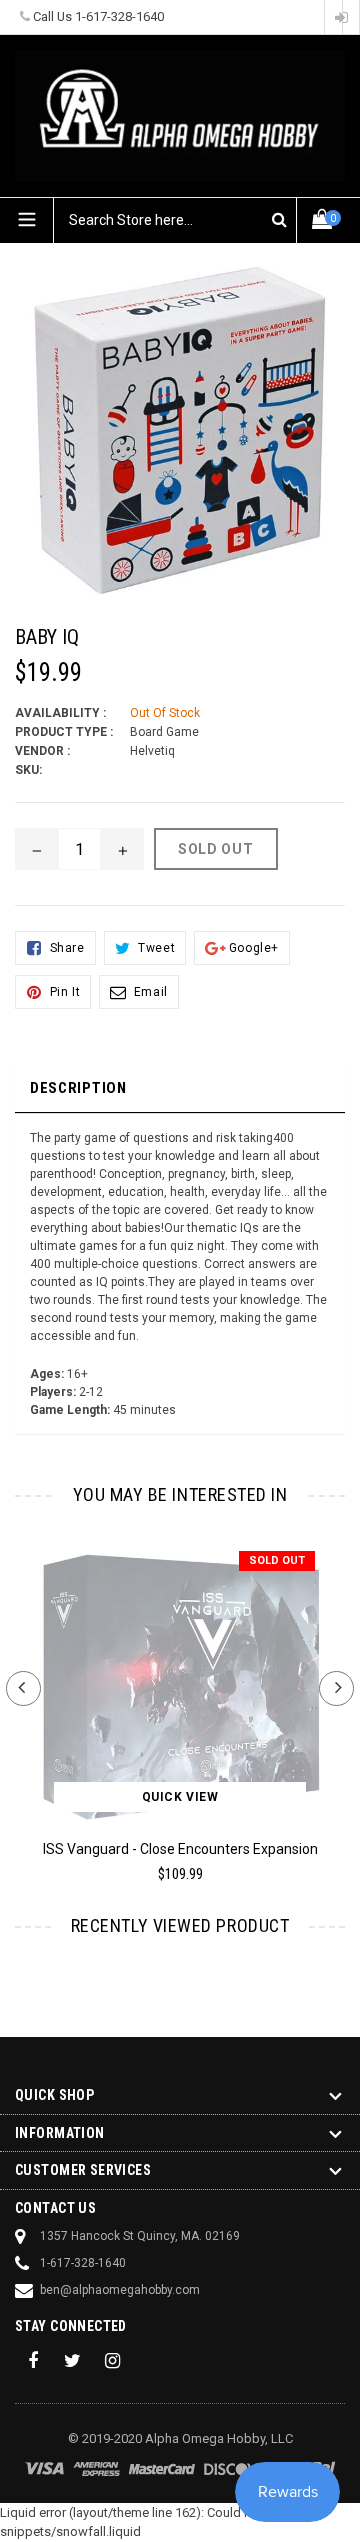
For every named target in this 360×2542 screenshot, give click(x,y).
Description (78, 1088)
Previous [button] (23, 1688)
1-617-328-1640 (119, 16)
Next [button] (336, 1688)
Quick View (180, 1797)
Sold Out (277, 1560)
